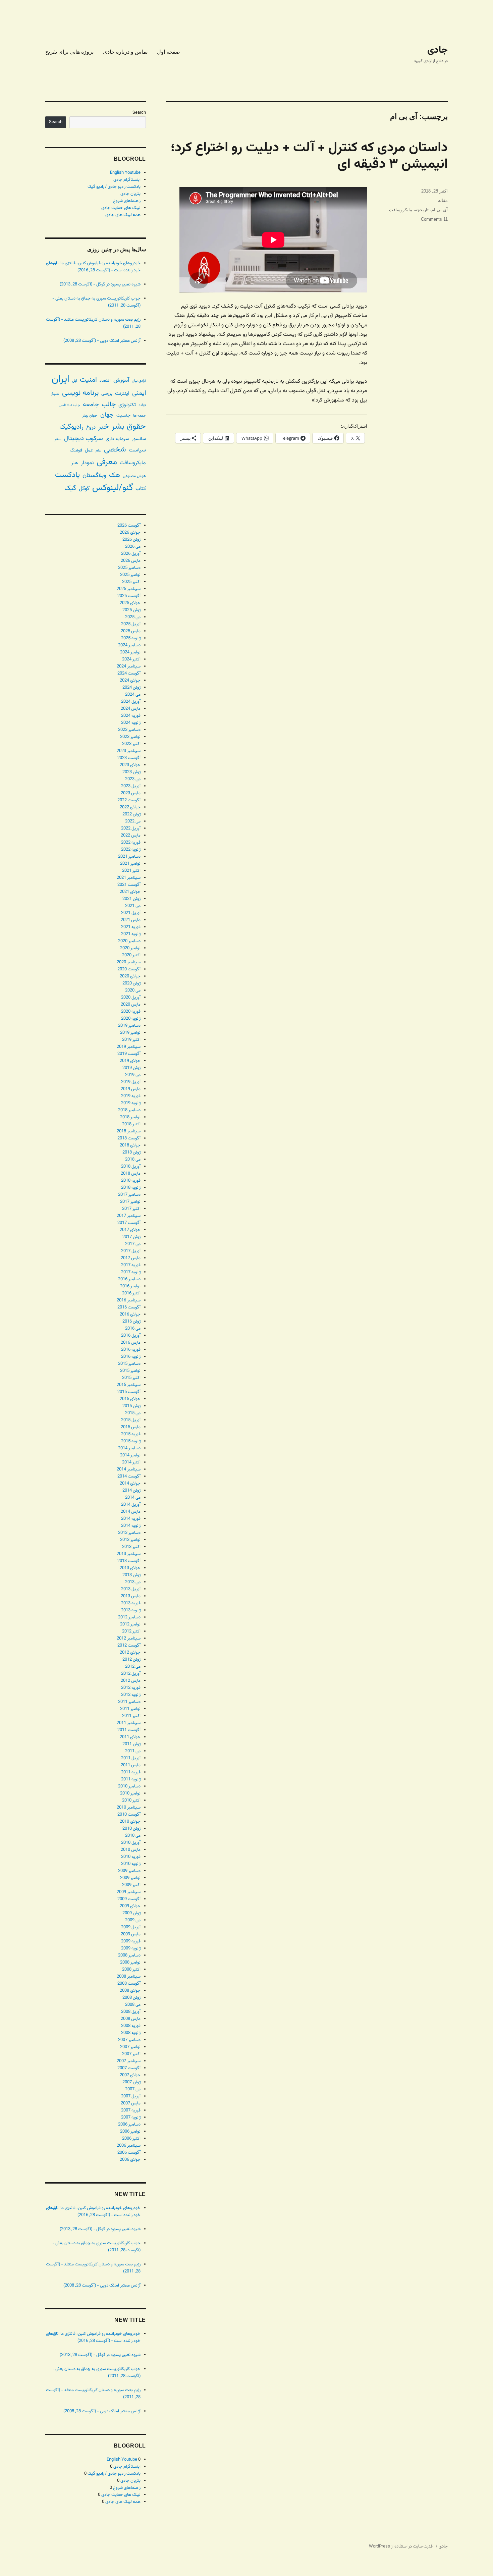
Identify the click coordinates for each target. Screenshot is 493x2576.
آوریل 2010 (131, 1843)
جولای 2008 (130, 1991)
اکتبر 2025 (131, 582)
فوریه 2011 (131, 1772)
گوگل (84, 489)
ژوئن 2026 (131, 540)
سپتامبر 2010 (129, 1808)
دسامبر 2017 (129, 1195)
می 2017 (133, 1244)
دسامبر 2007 (129, 2040)
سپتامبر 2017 (129, 1216)
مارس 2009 (131, 1934)
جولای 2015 (130, 1399)
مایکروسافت (401, 210)
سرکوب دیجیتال (84, 439)
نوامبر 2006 (130, 2132)
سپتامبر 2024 (129, 666)
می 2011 (133, 1751)
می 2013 (133, 1582)
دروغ (91, 427)
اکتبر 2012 (131, 1631)
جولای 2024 (130, 681)
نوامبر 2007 (130, 2047)
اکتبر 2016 (131, 1293)
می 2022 (133, 821)
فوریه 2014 (131, 1519)
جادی (437, 50)
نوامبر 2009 (130, 1878)
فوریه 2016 (131, 1350)
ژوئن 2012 (131, 1660)
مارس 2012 (131, 1681)
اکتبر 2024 (131, 659)
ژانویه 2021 (131, 934)
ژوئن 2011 (131, 1744)
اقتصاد (105, 381)
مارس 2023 (131, 793)
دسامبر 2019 (129, 1026)
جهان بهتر (90, 416)
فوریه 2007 (131, 2110)
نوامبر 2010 (130, 1793)
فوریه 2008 (131, 2026)
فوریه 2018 (131, 1181)
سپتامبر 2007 (129, 2061)
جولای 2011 (130, 1737)
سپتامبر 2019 (129, 1047)
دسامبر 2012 (129, 1617)
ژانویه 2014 (131, 1526)
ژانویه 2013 (131, 1610)
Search (139, 113)
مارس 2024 (131, 709)
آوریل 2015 (131, 1420)
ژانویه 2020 (131, 1019)
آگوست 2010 (129, 1815)
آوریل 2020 (131, 998)
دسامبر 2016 (129, 1279)
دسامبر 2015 (129, 1364)
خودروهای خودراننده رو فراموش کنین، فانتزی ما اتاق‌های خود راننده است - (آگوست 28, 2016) (93, 267)
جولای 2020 (130, 976)
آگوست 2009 (129, 1899)
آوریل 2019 (131, 1082)
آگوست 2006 (129, 2153)
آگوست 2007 (129, 2068)
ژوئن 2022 (131, 814)
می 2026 (133, 547)
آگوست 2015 (129, 1392)
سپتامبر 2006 (129, 2146)
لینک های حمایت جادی (121, 208)
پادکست (67, 475)
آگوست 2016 (129, 1307)
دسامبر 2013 (129, 1533)
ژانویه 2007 (131, 2117)
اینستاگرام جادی (127, 180)
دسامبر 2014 (129, 1448)
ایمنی (139, 393)
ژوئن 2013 (131, 1575)
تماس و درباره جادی (125, 52)
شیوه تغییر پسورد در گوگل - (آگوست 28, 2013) (100, 284)
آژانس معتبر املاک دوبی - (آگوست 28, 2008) (102, 341)
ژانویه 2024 (131, 723)
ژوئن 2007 (131, 2082)
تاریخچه (422, 210)
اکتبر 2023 (131, 744)
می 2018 (133, 1160)
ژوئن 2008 (131, 1998)
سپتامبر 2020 (129, 962)
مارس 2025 (131, 631)
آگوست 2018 (129, 1138)
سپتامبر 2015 (129, 1385)
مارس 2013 (131, 1596)
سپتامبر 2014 (129, 1469)
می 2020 (133, 990)
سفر (58, 439)
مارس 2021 (131, 920)
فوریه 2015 (131, 1434)
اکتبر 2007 (131, 2054)
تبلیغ (55, 394)
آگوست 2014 (129, 1477)
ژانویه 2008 (131, 2033)
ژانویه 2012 (131, 1695)
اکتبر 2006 (131, 2139)
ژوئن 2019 (131, 1068)
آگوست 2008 (129, 1984)
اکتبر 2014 (131, 1462)
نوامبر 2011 (130, 1709)
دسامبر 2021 (129, 857)
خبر (104, 427)
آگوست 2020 (129, 969)
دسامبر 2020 (129, 941)
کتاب (141, 489)
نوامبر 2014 (130, 1455)
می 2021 (133, 906)
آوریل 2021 (131, 913)
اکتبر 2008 (131, 1970)
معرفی (107, 462)
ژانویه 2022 (131, 850)
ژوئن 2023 (131, 772)
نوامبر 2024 (130, 652)
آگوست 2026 (129, 526)
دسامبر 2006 (129, 2125)
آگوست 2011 (129, 1730)
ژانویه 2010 (131, 1864)
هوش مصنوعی (134, 476)
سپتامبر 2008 (129, 1977)
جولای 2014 (130, 1484)
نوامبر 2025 (130, 575)
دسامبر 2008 (129, 1955)
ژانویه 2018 (131, 1188)
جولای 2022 (130, 807)
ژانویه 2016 (131, 1357)
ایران (61, 379)
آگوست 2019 (129, 1054)
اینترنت (122, 393)
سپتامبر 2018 (129, 1131)
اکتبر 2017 (131, 1209)
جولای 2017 (130, 1230)
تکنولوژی (127, 405)
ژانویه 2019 (131, 1103)
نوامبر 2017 (130, 1202)
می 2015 (133, 1413)
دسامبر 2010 (129, 1786)
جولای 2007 (130, 2075)
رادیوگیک (71, 427)
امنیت (88, 380)
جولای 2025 (130, 603)
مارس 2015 (131, 1427)
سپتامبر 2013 (129, 1554)
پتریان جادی (130, 194)
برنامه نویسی (80, 393)
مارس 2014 (131, 1512)
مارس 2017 (131, 1258)
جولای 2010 (130, 1822)
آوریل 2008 (131, 2012)
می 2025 (133, 617)
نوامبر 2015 (130, 1371)
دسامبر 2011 (129, 1702)
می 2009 (133, 1920)
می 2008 (133, 2005)
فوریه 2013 (131, 1603)
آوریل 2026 (131, 554)
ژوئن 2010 (131, 1829)
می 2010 (133, 1836)
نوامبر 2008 (130, 1963)
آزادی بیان (139, 381)
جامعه (91, 405)
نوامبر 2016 (130, 1286)
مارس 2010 (131, 1850)
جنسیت (123, 415)
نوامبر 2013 (130, 1540)
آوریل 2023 (131, 786)
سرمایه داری (117, 439)
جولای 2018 (130, 1145)
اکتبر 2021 (131, 871)
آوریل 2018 (131, 1167)
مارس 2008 (131, 2019)
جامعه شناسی (69, 405)
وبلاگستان (94, 475)
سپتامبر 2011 (129, 1723)
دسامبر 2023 (129, 730)
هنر (75, 463)
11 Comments (434, 219)
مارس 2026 (131, 561)
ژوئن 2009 (131, 1913)
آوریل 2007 (131, 2096)
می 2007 (133, 2089)
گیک (70, 488)
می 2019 (133, 1075)
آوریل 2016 (131, 1336)
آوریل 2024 (131, 702)
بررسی (107, 394)
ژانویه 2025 (131, 638)
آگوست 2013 (129, 1561)
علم (98, 450)
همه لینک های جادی (123, 215)
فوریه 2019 (131, 1096)
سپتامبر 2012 (129, 1639)
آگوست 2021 (129, 885)
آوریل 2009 (131, 1927)
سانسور (139, 439)
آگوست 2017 (129, 1223)
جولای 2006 (130, 2160)
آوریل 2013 (131, 1589)
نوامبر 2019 (130, 1033)
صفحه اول (169, 52)
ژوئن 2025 (131, 610)
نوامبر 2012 (130, 1624)
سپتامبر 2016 (129, 1300)
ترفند (142, 405)
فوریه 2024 (131, 716)
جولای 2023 (130, 765)
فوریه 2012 (131, 1688)
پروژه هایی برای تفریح (69, 52)
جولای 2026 (130, 533)
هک (115, 475)
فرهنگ (76, 450)
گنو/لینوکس (113, 488)
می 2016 (133, 1329)
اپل (75, 381)
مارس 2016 (131, 1343)
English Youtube (125, 173)
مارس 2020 (131, 1005)
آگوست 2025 (129, 596)
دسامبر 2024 (129, 645)
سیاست (137, 450)
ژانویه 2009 (131, 1948)
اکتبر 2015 (131, 1378)
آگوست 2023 (129, 758)
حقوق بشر (129, 427)
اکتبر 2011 (131, 1716)
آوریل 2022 (131, 828)
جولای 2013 (130, 1568)
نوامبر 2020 (130, 948)
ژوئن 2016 (131, 1322)
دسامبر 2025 (129, 568)
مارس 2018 (131, 1174)
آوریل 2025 (131, 624)
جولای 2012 (130, 1653)
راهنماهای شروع (127, 201)
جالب (109, 405)
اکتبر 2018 (131, 1124)
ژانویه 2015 (131, 1441)
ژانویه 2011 (131, 1779)
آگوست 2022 (129, 800)
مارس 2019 (131, 1089)
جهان (107, 415)
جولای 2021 (130, 892)
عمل (89, 450)
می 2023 (133, 779)
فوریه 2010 (131, 1857)
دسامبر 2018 (129, 1110)
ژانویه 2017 (131, 1272)
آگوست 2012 (129, 1646)
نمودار (87, 463)
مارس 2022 (131, 836)
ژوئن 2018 (131, 1152)
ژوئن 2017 (131, 1237)
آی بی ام (440, 210)
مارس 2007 (131, 2103)
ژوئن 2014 (131, 1491)
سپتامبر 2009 (129, 1892)
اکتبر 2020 (131, 955)
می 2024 (133, 695)
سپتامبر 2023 (129, 751)
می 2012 (133, 1667)
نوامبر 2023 (130, 737)
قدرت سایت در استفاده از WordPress (401, 2546)
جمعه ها (140, 416)
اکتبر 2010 (131, 1801)
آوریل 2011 (131, 1758)
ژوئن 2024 (131, 688)
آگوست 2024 (129, 674)
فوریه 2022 (131, 843)
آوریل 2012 (131, 1674)
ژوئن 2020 (131, 983)
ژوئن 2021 (131, 899)
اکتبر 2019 (131, 1040)
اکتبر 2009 (131, 1885)
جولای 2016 (130, 1314)
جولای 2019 (130, 1061)
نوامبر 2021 (130, 864)
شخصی (115, 450)
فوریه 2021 (131, 927)
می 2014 (133, 1498)
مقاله (443, 200)
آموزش (121, 380)
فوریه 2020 (131, 1012)
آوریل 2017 (131, 1251)
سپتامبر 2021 (129, 878)
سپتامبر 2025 (129, 589)
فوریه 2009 (131, 1941)
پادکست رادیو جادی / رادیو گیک (114, 187)
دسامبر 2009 (129, 1871)
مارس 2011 (131, 1765)
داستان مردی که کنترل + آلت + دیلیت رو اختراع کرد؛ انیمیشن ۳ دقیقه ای (309, 156)
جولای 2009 (130, 1906)
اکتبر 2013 (131, 1547)
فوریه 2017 (131, 1265)
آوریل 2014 (131, 1505)
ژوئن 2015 (131, 1406)
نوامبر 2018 (130, 1117)
